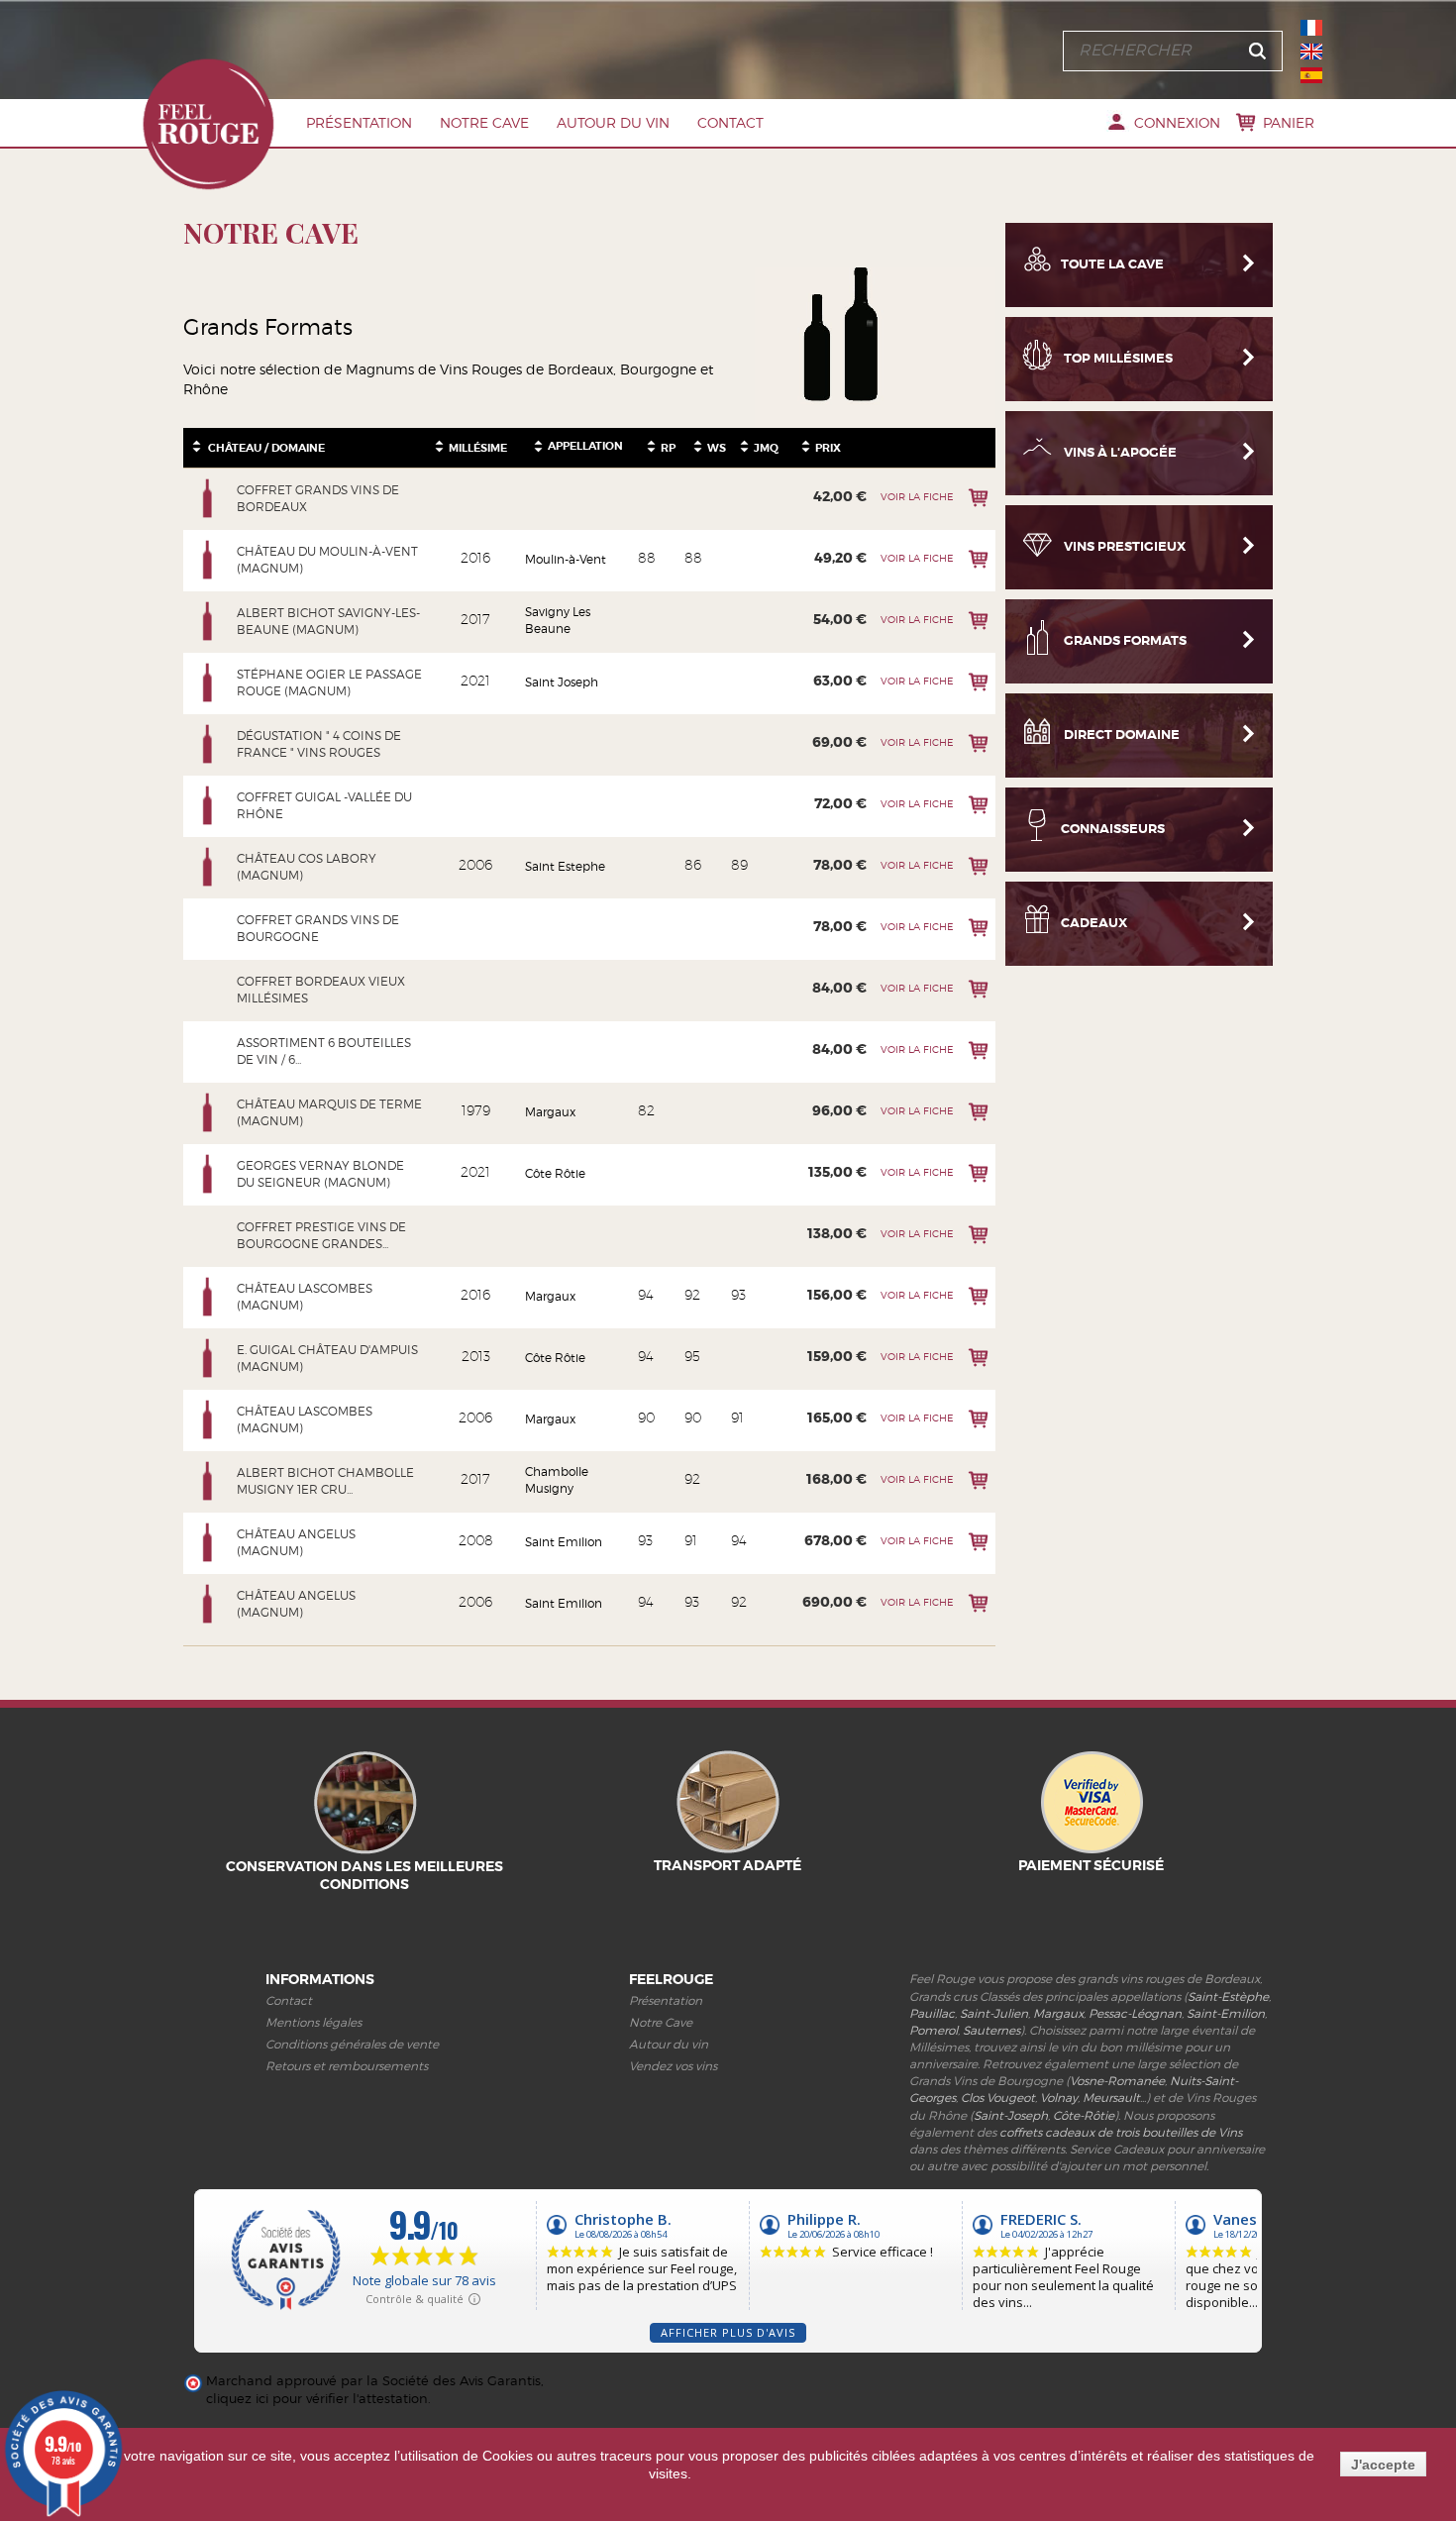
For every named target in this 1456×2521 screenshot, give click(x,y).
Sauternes (991, 2030)
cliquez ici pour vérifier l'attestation (317, 2399)
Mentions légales (313, 2022)
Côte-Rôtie (1084, 2115)
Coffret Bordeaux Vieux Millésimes (321, 990)
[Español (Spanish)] (1311, 75)
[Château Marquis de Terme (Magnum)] (208, 1112)
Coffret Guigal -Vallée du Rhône (324, 805)
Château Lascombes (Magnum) (305, 1297)
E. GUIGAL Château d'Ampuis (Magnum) (327, 1358)
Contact (730, 122)
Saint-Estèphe (1228, 1996)
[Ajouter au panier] (978, 498)
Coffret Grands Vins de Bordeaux (318, 498)
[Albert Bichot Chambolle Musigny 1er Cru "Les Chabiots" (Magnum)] (208, 1481)
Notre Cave (484, 122)
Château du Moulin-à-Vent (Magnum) (327, 560)
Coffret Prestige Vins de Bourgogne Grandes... (321, 1235)
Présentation (359, 122)
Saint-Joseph (1011, 2115)
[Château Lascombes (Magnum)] (208, 1297)
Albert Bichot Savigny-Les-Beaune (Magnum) (328, 621)
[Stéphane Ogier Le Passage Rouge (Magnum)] (208, 683)
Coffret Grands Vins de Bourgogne (318, 928)
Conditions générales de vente (352, 2044)
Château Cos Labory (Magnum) (307, 867)
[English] (1311, 52)
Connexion (1177, 122)
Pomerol (934, 2030)
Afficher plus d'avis (728, 2332)
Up (197, 442)
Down (197, 451)
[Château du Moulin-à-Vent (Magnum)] (208, 560)
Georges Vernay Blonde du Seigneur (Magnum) (320, 1174)
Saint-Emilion (1226, 2013)
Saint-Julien (994, 2013)
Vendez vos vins (673, 2066)
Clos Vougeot (998, 2098)
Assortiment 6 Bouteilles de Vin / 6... (324, 1051)
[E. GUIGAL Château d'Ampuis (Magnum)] (208, 1358)
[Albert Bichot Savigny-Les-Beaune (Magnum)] (208, 621)
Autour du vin (613, 122)
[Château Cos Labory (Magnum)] (208, 867)
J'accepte (1383, 2465)
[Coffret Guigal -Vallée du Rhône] (208, 805)
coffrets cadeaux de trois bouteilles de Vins (1121, 2132)
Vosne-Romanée (1117, 2081)
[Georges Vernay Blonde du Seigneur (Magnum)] (208, 1174)
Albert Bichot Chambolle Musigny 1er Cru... (325, 1481)
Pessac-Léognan (1135, 2013)
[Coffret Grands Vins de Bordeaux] (208, 498)
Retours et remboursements (347, 2066)
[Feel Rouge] (208, 124)
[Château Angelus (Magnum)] (208, 1542)
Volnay (1059, 2098)
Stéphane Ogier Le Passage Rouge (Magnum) (329, 683)
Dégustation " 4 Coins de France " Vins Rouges (319, 744)
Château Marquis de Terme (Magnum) (329, 1112)
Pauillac (932, 2013)
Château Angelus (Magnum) (296, 1542)
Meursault (1111, 2098)
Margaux (1058, 2013)
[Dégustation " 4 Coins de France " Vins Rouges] (208, 744)
